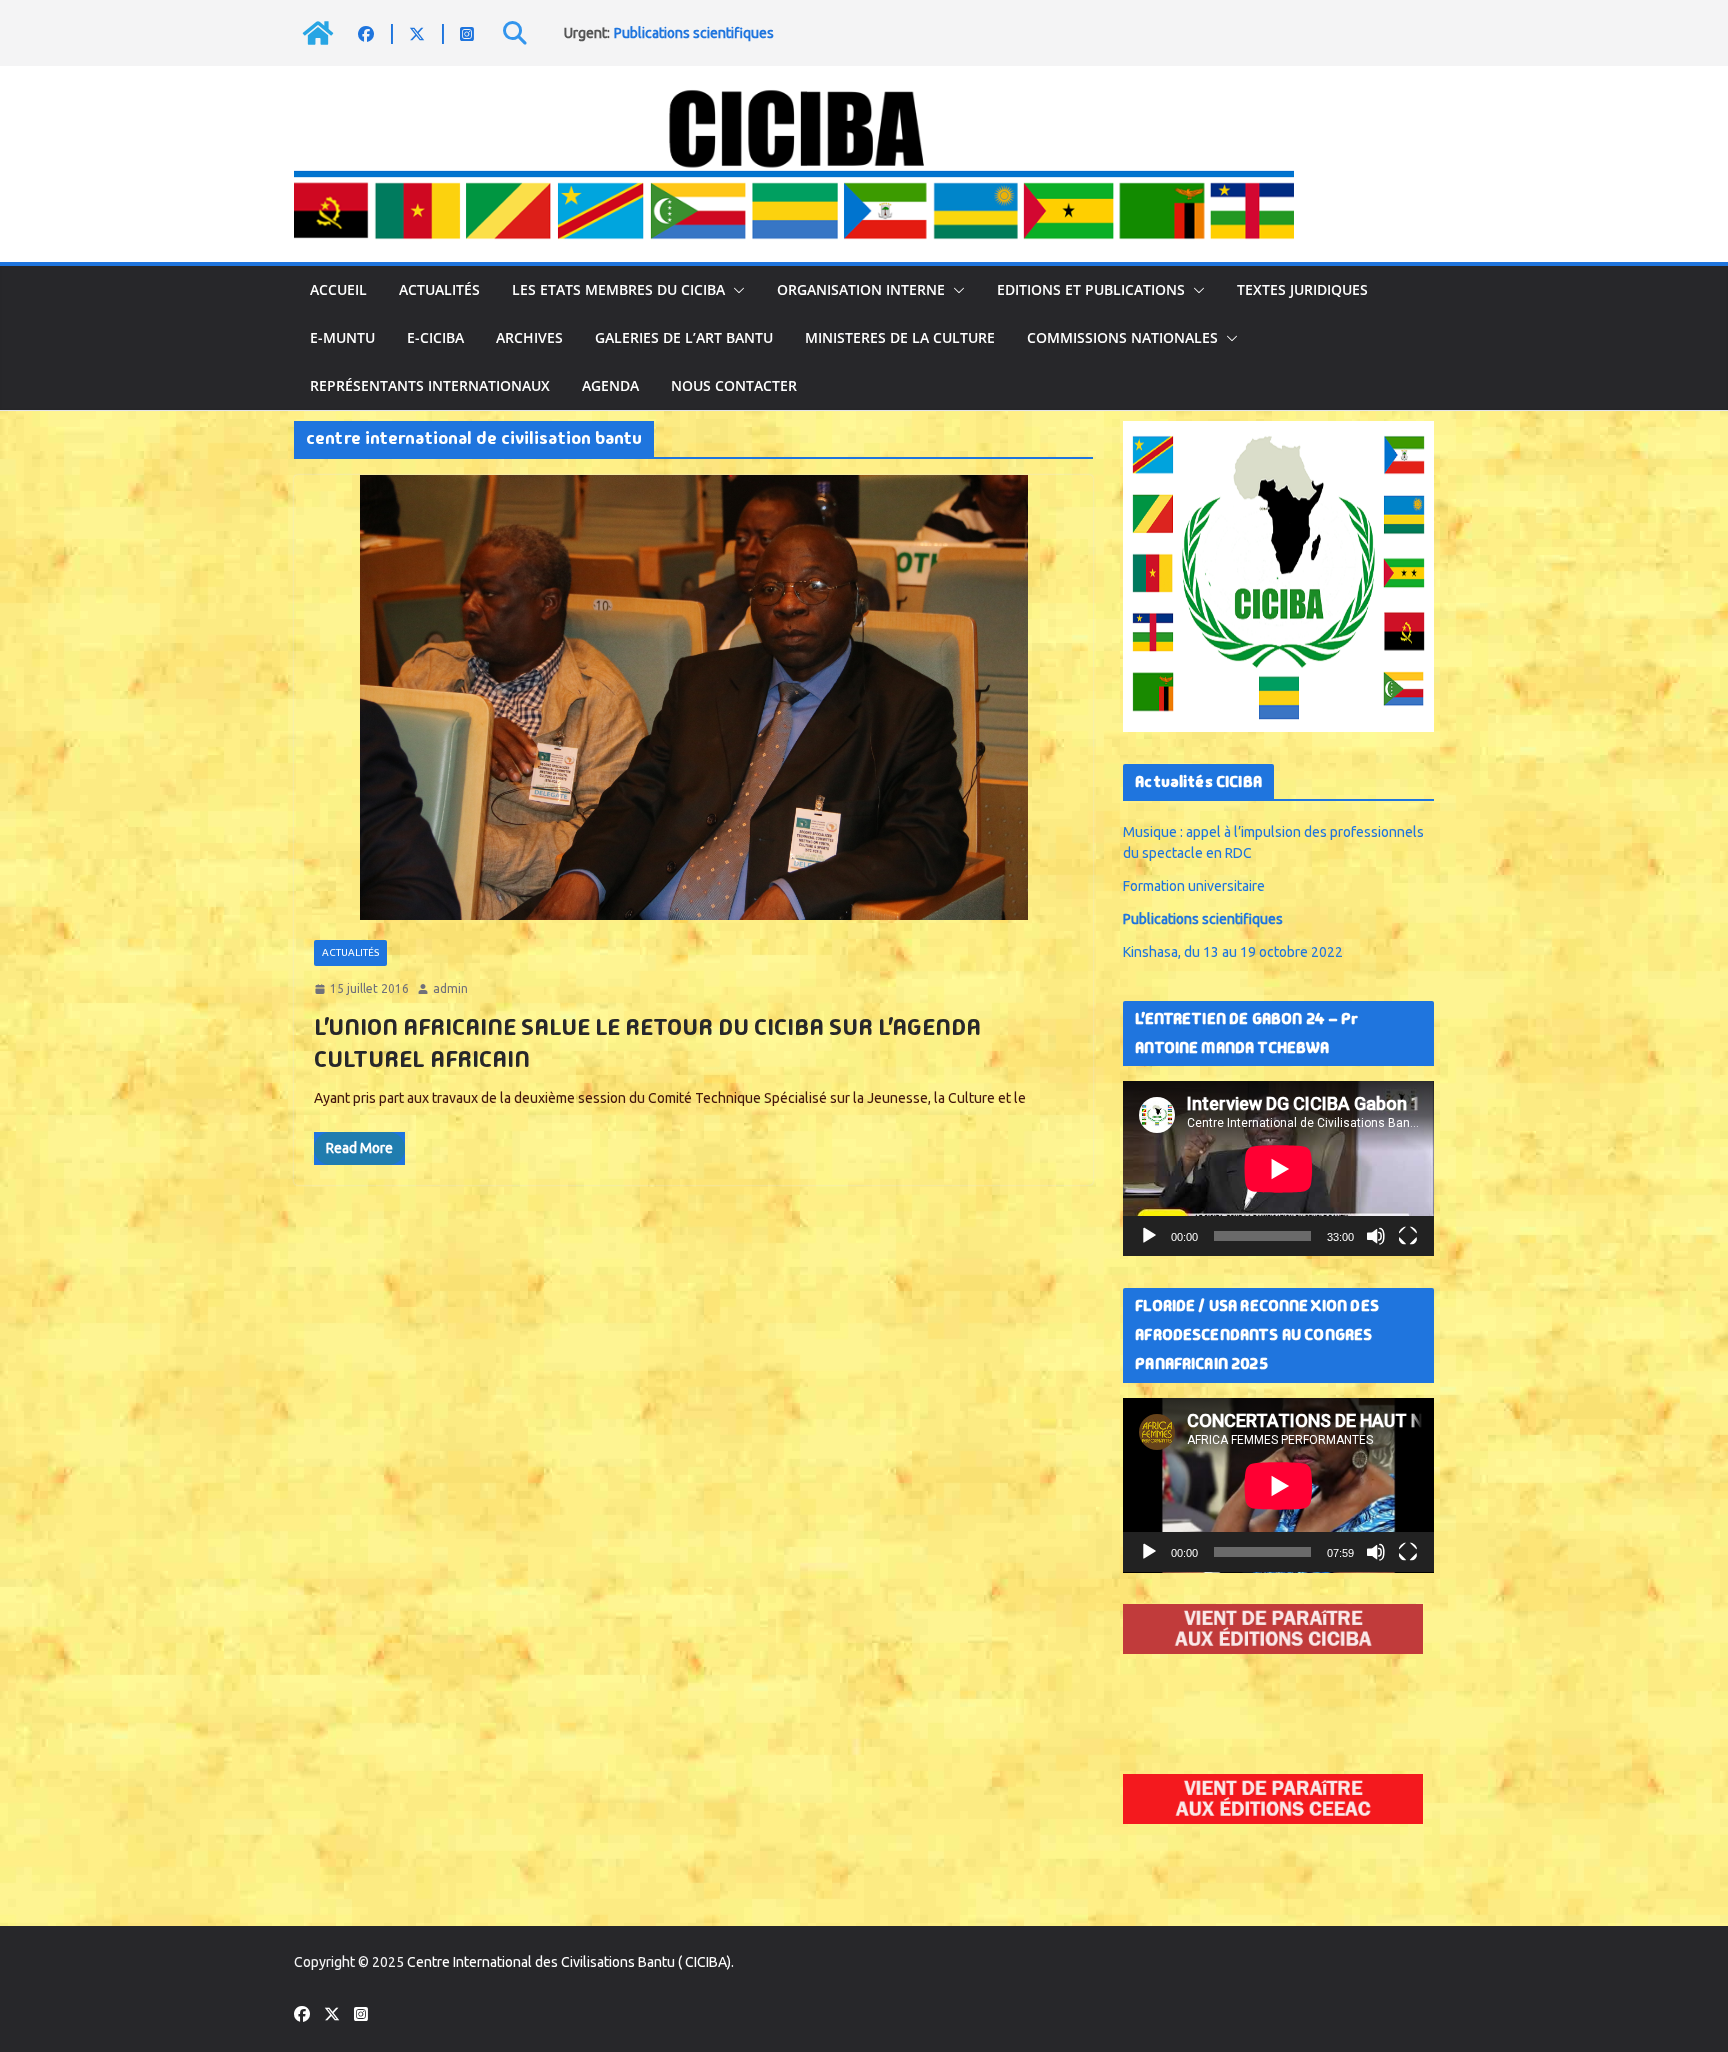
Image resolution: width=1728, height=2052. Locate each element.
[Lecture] (1149, 1236)
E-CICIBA (435, 337)
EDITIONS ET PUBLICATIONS (1091, 289)
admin (450, 988)
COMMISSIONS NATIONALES (1122, 337)
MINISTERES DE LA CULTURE (900, 337)
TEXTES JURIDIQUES (1302, 289)
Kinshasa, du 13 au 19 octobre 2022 (1233, 952)
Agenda (610, 385)
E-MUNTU (342, 337)
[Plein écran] (1408, 1236)
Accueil (338, 289)
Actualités (439, 289)
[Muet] (1376, 1236)
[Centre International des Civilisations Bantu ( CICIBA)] (318, 33)
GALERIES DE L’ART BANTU (684, 337)
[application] (1278, 1168)
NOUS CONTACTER (734, 385)
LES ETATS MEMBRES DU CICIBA (618, 289)
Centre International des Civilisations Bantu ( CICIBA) (569, 1962)
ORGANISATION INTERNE (861, 289)
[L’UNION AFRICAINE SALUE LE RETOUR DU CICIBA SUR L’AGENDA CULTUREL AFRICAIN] (693, 697)
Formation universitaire (1194, 886)
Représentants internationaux (430, 385)
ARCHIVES (529, 337)
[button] (735, 290)
